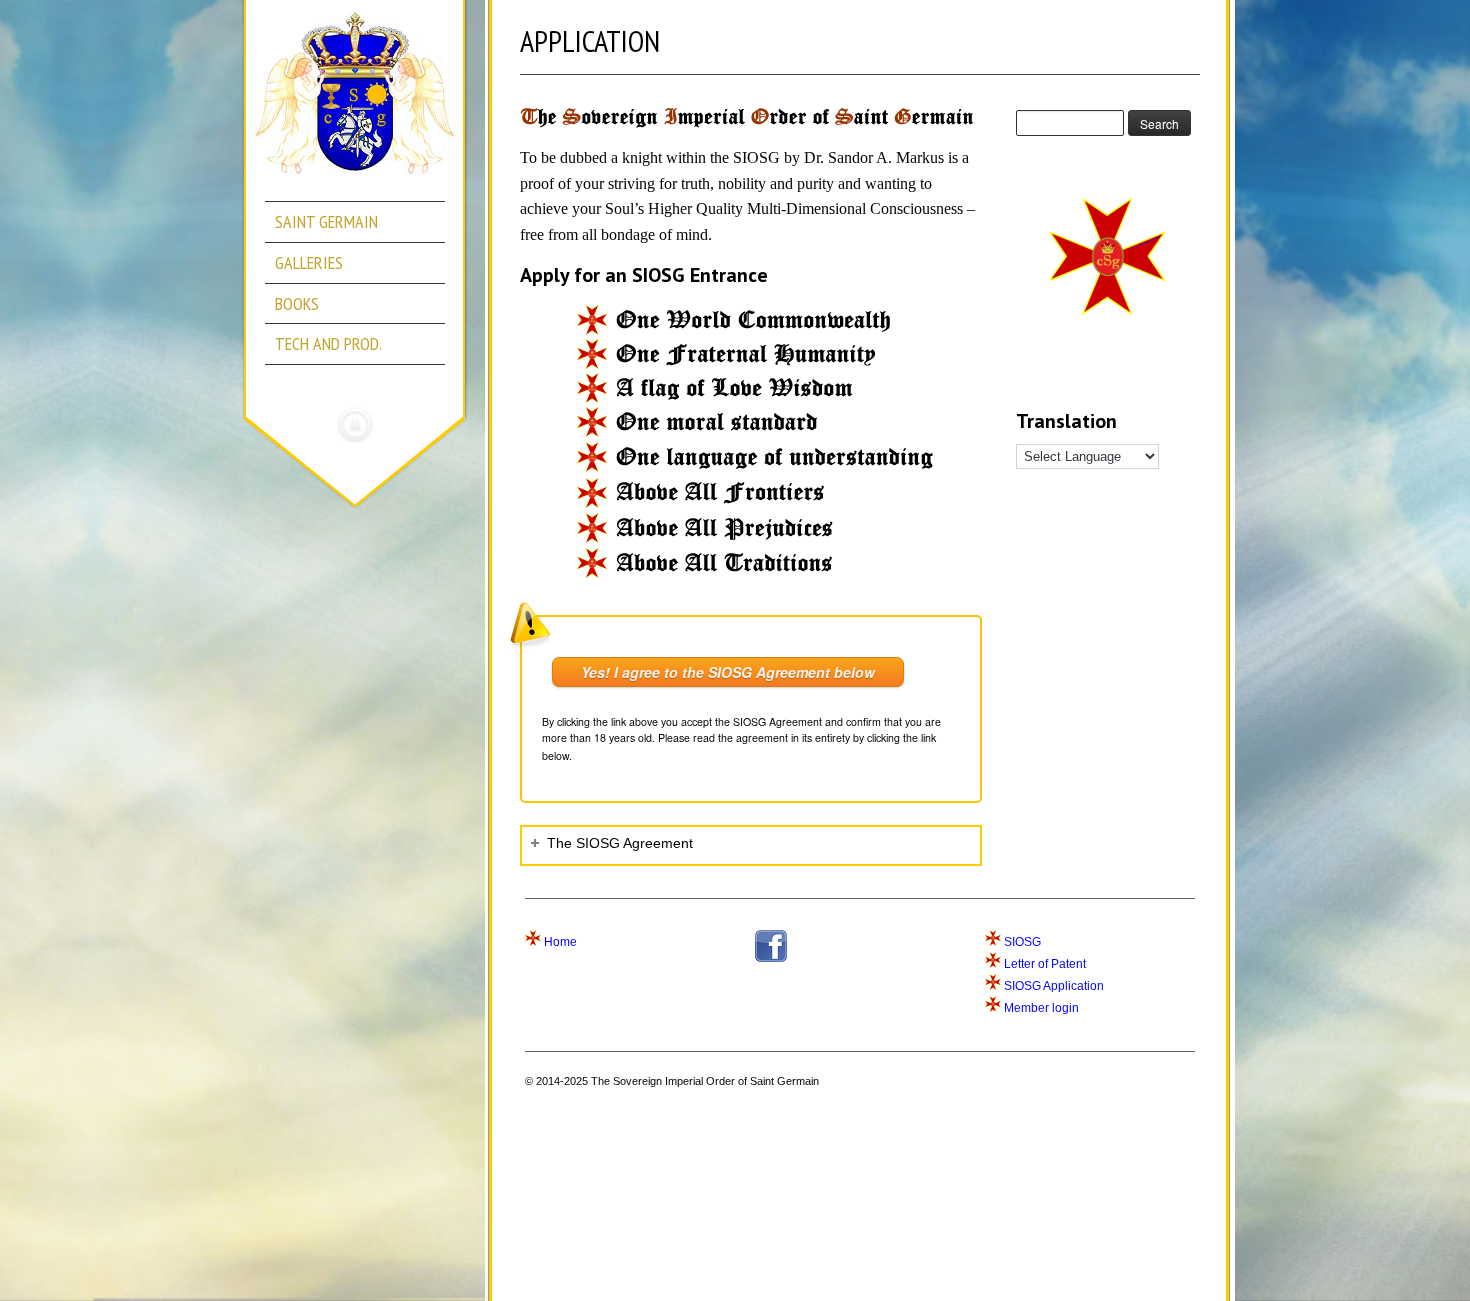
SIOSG (1022, 942)
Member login (1041, 1008)
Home (560, 942)
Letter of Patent (1045, 964)
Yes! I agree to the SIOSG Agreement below (728, 672)
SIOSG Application (1054, 986)
